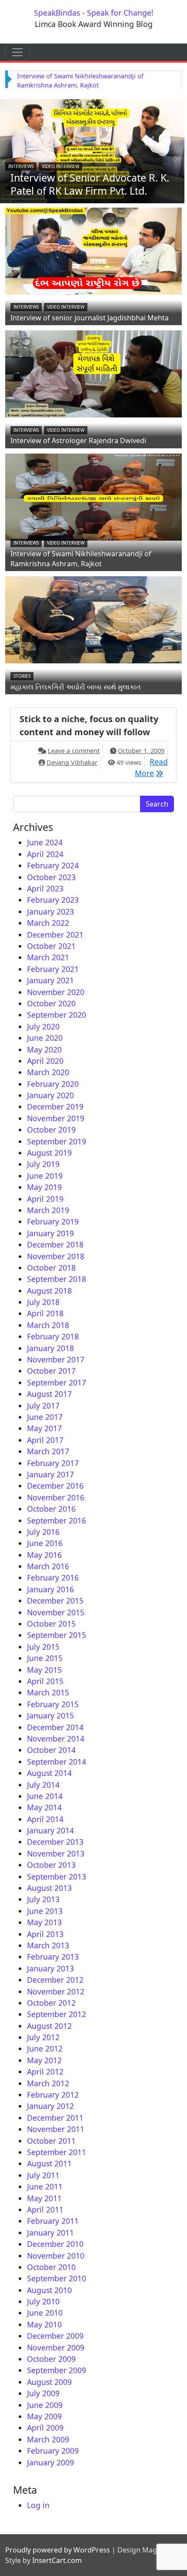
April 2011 (45, 2209)
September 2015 (57, 1635)
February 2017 (53, 1463)
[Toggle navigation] (17, 52)
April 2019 (45, 1199)
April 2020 (45, 1061)
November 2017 (56, 1359)
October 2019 (51, 1130)
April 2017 (45, 1440)
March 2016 (48, 1566)
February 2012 (53, 2095)
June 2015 (45, 1658)
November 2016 (56, 1497)
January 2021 (50, 980)
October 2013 (51, 1865)
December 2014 (55, 1727)
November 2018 (56, 1256)
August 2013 (49, 1888)
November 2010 (56, 2256)
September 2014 (57, 1762)
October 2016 (51, 1509)
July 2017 (43, 1406)
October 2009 (51, 2359)
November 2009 (56, 2347)
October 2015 (51, 1624)
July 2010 (43, 2301)
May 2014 (44, 1807)
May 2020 (44, 1049)
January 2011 (50, 2233)
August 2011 (49, 2163)
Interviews (21, 166)
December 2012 (55, 1980)
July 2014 (43, 1785)
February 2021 (53, 969)
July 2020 (43, 1026)
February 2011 (53, 2221)
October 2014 (51, 1750)
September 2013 (57, 1877)
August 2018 (49, 1291)
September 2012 (57, 2014)
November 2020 (56, 992)
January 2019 (50, 1233)
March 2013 (48, 1945)
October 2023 (51, 877)
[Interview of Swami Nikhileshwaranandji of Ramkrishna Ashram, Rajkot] (93, 496)
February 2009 (53, 2451)
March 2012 (48, 2083)
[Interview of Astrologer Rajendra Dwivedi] (93, 373)
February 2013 (53, 1957)
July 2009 (43, 2393)
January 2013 (50, 1968)
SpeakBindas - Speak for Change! (94, 13)
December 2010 (55, 2244)
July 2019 (43, 1164)
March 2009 (48, 2439)
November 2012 (56, 1991)
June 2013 (45, 1911)
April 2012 (45, 2072)
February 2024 (53, 865)
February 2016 (53, 1577)
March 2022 (48, 923)
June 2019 (45, 1176)
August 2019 (49, 1153)
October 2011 (51, 2141)
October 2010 (51, 2267)
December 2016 (55, 1486)
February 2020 (53, 1084)
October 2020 (51, 1003)
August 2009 (49, 2382)
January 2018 (50, 1348)
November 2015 (56, 1612)
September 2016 (57, 1520)
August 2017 (49, 1394)
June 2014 (45, 1796)
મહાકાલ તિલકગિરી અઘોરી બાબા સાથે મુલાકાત (76, 687)
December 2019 (55, 1106)
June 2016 (45, 1543)
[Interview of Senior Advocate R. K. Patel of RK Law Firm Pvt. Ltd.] (92, 150)
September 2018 (57, 1279)
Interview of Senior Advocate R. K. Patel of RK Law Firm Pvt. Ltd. (90, 184)
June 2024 (45, 842)
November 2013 (56, 1853)
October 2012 (51, 2003)
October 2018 (51, 1268)
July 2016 (43, 1532)
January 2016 (50, 1589)
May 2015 (44, 1670)
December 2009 (55, 2336)
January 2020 (50, 1095)
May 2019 (44, 1187)
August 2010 (49, 2290)
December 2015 (55, 1601)
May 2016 (44, 1555)
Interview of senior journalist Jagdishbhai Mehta (90, 318)
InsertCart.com (57, 2560)
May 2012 (44, 2060)
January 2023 (50, 911)
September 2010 (57, 2278)
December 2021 (55, 935)
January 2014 (50, 1830)
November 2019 (56, 1118)
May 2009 (44, 2416)
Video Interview (60, 166)
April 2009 (45, 2428)
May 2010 (44, 2324)
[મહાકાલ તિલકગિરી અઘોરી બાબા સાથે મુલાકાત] (93, 619)
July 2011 (43, 2175)
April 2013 (45, 1934)
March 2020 (48, 1072)
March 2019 (48, 1210)
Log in (38, 2505)
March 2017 (48, 1451)
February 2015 (53, 1704)
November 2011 (56, 2129)
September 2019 (57, 1141)
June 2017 (45, 1417)
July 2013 (43, 1899)
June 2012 (45, 2048)
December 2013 (55, 1842)
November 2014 (56, 1739)
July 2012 (43, 2037)
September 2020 (57, 1015)
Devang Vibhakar (72, 762)
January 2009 (50, 2462)
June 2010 (45, 2313)
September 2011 (57, 2152)
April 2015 (45, 1681)
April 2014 (45, 1819)
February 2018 (53, 1336)
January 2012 (50, 2106)
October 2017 (51, 1371)
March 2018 (48, 1325)
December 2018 (55, 1244)
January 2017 (50, 1474)
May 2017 (44, 1428)
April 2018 (45, 1313)
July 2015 (43, 1647)
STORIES (22, 676)
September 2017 (57, 1382)
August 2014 (49, 1773)
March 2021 (48, 957)
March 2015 (48, 1692)
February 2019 (53, 1221)
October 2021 (51, 946)
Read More (151, 767)
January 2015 (50, 1715)
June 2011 (45, 2186)
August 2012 (49, 2026)
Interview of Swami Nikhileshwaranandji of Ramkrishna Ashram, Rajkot (81, 559)
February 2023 (53, 900)
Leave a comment (74, 751)
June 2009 (45, 2405)
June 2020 (45, 1038)
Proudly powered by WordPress (58, 2550)
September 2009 (57, 2370)
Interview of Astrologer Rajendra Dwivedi (78, 441)
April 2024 (45, 854)
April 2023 (45, 888)
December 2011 (55, 2118)
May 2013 (44, 1922)
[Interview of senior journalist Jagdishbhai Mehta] (93, 250)
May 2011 (44, 2198)
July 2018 (43, 1302)
